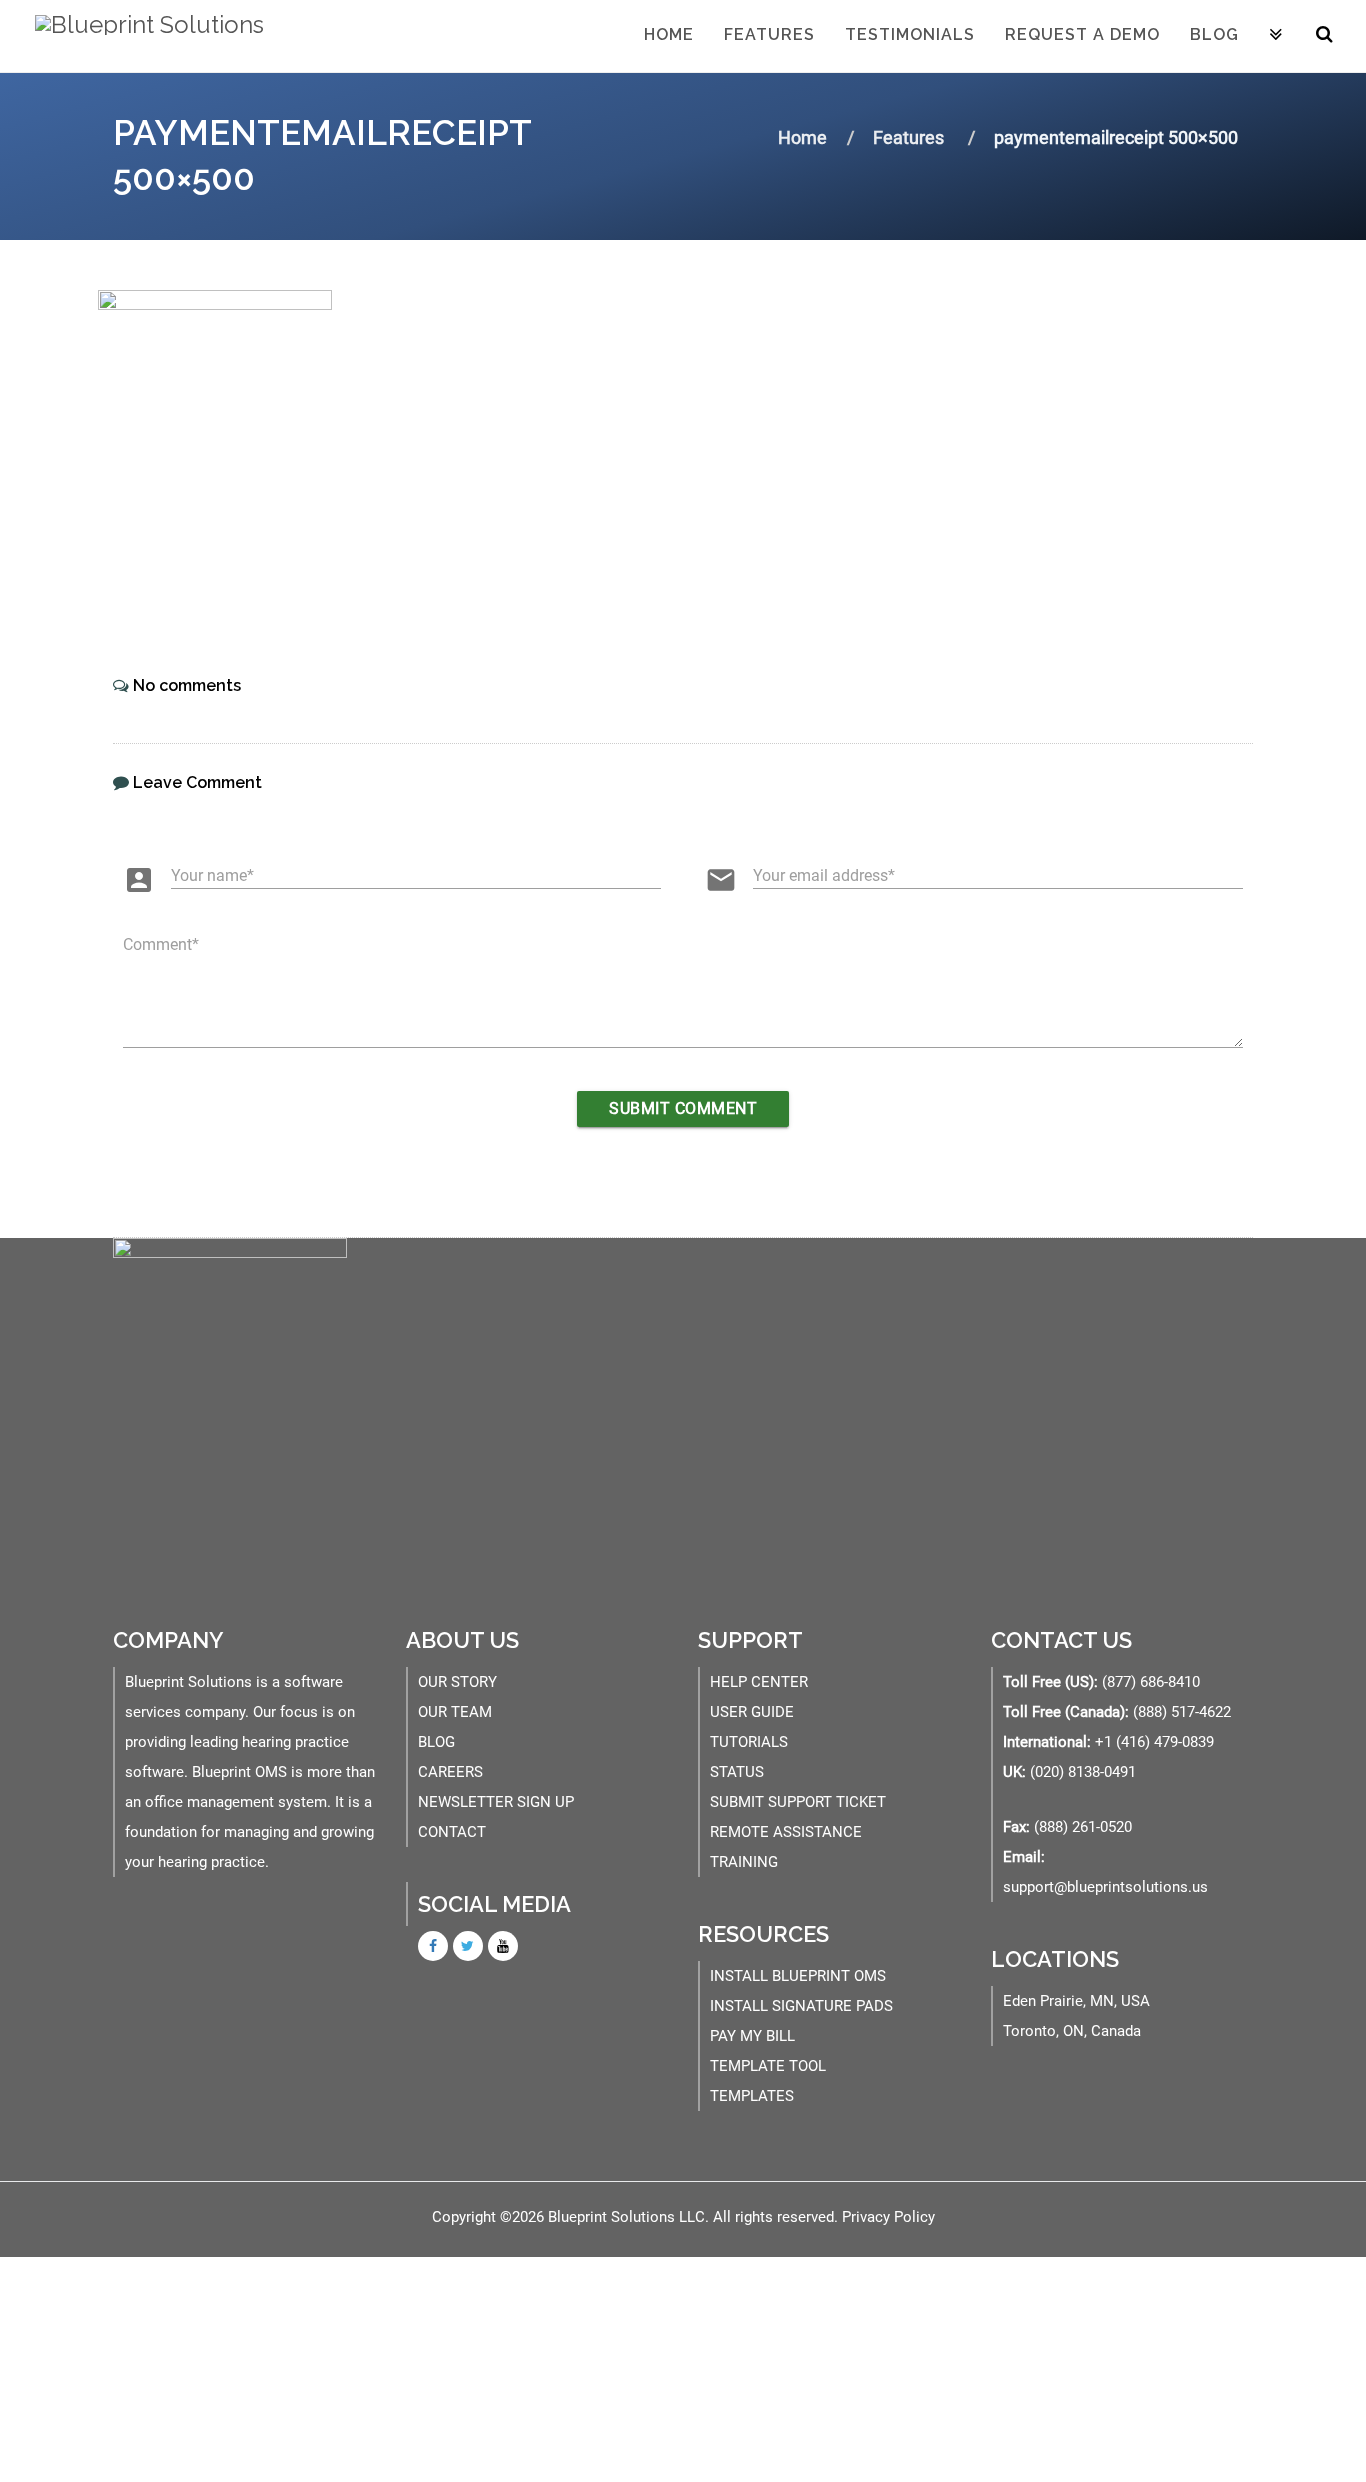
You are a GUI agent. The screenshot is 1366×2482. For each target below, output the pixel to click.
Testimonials (910, 34)
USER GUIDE (752, 1712)
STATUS (737, 1772)
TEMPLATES (752, 2096)
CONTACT (452, 1832)
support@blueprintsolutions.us (1105, 1887)
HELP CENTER (759, 1682)
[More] (1276, 36)
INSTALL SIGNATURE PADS (801, 2006)
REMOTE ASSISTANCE (786, 1832)
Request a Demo (1082, 34)
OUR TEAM (455, 1712)
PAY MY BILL (752, 2036)
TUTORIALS (749, 1742)
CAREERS (450, 1772)
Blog (1214, 34)
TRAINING (744, 1862)
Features (769, 34)
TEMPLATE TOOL (768, 2066)
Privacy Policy (888, 2217)
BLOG (436, 1742)
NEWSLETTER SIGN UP (496, 1802)
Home (669, 34)
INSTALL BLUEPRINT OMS (798, 1976)
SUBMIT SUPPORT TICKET (798, 1802)
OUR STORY (457, 1682)
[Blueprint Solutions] (144, 35)
